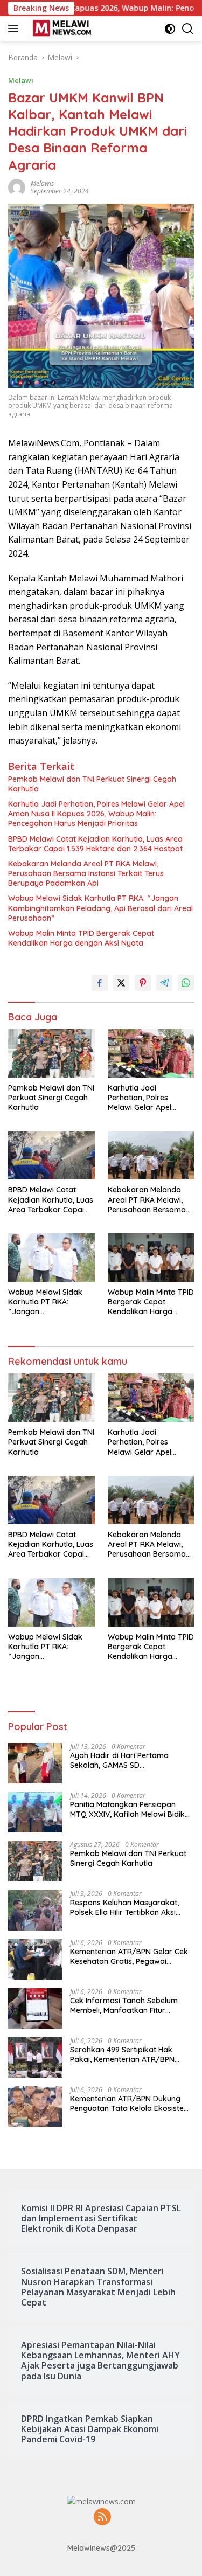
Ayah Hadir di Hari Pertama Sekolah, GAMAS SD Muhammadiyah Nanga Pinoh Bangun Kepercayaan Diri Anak (126, 1760)
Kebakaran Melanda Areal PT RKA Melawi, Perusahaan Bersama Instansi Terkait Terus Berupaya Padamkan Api (86, 873)
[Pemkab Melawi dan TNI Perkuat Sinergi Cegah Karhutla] (51, 1053)
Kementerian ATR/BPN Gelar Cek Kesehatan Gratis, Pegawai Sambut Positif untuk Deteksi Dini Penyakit (129, 1956)
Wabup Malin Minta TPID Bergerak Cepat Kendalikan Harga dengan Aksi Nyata (81, 938)
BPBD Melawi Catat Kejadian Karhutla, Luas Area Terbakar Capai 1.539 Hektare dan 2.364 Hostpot (95, 844)
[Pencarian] (188, 29)
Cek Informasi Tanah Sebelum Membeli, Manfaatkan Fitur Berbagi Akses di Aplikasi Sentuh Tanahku (128, 2005)
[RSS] (102, 2518)
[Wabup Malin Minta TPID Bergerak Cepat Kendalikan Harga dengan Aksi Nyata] (151, 1258)
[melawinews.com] (61, 29)
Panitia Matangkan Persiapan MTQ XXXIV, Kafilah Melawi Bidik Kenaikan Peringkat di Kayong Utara (127, 1809)
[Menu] (15, 29)
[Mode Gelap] (170, 29)
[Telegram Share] (164, 983)
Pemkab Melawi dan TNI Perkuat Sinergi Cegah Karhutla (92, 784)
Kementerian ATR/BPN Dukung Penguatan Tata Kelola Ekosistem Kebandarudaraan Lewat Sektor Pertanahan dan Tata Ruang (130, 2103)
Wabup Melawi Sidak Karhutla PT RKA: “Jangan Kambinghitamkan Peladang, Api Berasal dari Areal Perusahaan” (100, 908)
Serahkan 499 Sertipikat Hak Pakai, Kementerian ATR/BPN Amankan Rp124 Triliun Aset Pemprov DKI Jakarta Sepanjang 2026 (130, 2054)
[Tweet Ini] (121, 983)
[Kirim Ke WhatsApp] (186, 983)
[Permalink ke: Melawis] (17, 186)
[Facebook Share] (100, 983)
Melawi (21, 80)
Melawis (42, 183)
